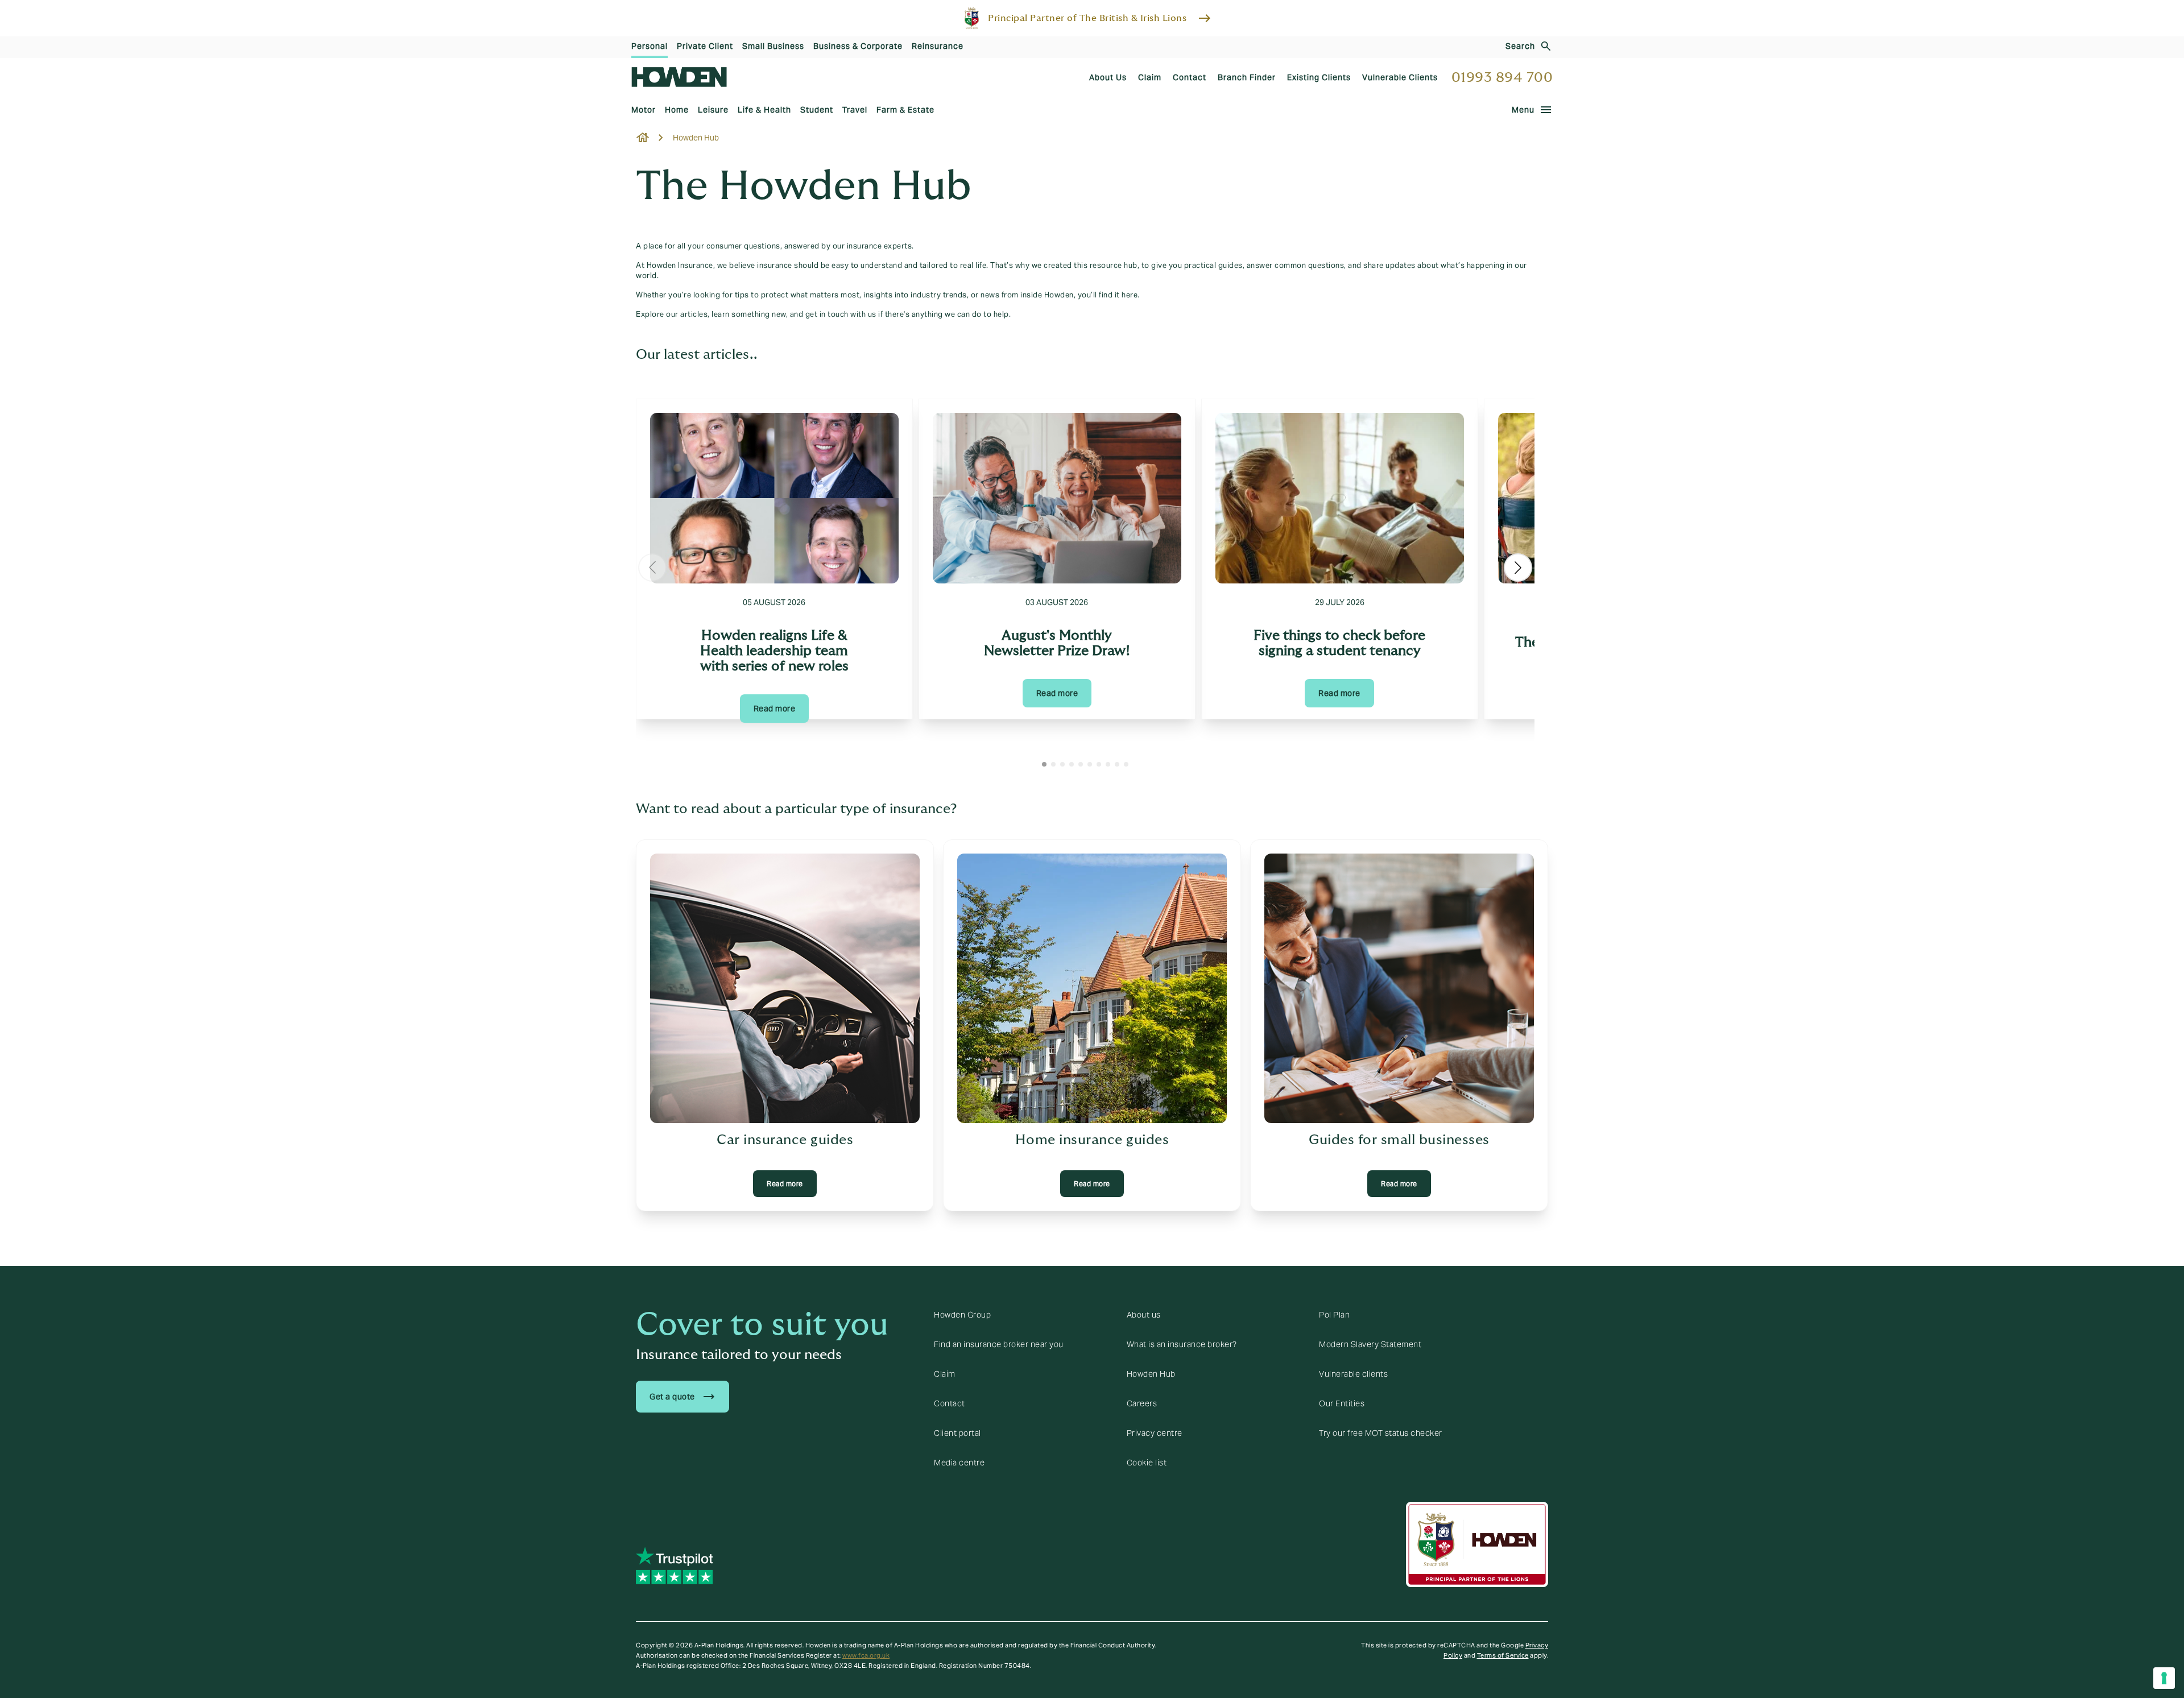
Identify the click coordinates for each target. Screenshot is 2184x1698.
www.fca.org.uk (866, 1655)
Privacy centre (1155, 1433)
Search (1520, 46)
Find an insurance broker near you (999, 1344)
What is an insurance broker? (1182, 1344)
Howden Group (962, 1315)
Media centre (959, 1463)
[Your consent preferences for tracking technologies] (2164, 1678)
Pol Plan (1334, 1315)
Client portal (957, 1433)
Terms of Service (1503, 1655)
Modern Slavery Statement (1370, 1344)
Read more (775, 709)
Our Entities (1342, 1403)
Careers (1142, 1403)
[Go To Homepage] (679, 77)
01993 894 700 (1502, 78)
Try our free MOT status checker (1381, 1433)
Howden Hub (1151, 1374)
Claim (945, 1374)
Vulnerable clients (1353, 1374)
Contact (950, 1403)
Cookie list (1147, 1463)
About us (1144, 1315)
